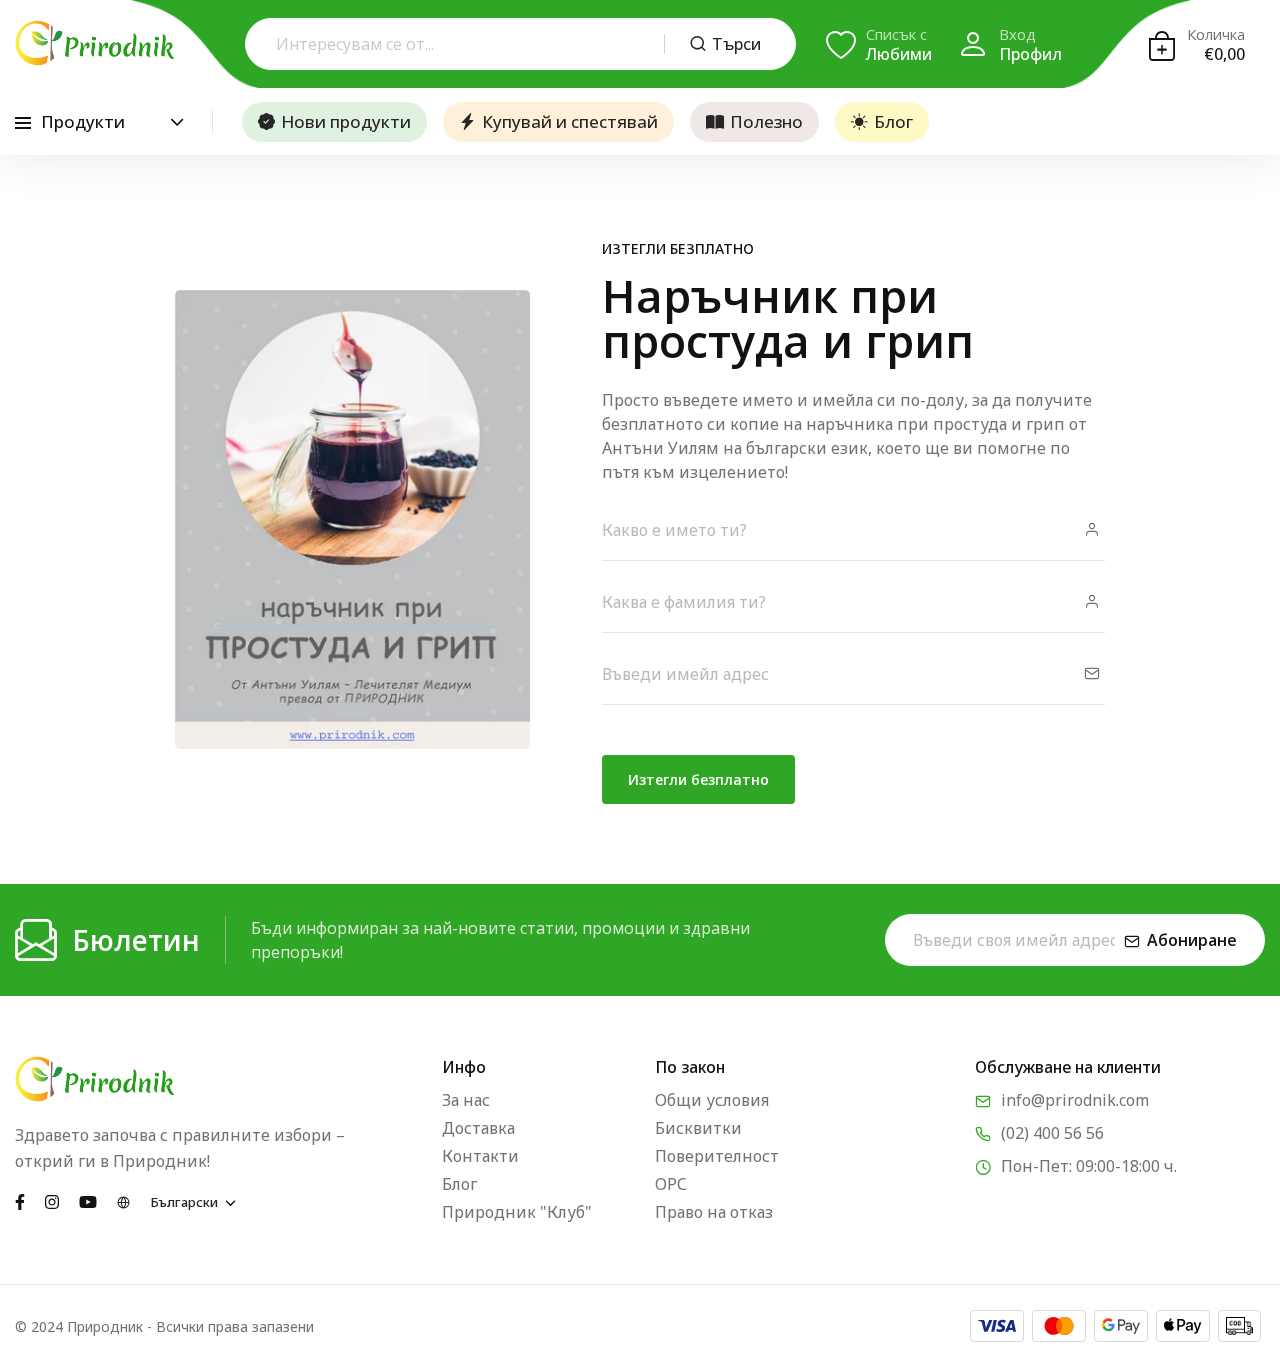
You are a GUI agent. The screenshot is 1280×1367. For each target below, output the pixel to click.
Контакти (480, 1156)
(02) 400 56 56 (1052, 1133)
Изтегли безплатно (698, 779)
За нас (466, 1100)
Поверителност (717, 1156)
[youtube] (88, 1201)
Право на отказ (714, 1212)
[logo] (95, 43)
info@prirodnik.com (1075, 1100)
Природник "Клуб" (517, 1212)
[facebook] (20, 1201)
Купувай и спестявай (570, 121)
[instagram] (52, 1201)
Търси (736, 44)
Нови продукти (346, 121)
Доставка (478, 1128)
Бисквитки (698, 1128)
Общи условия (712, 1100)
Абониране (1192, 940)
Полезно (766, 121)
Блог (893, 121)
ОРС (671, 1184)
